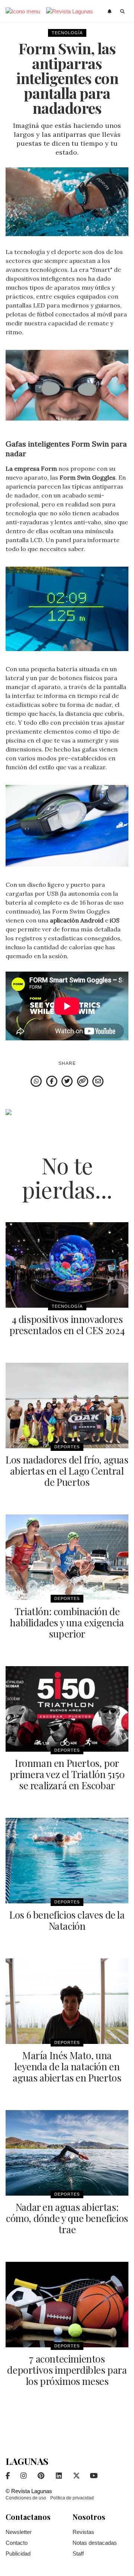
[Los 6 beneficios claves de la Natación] (67, 1861)
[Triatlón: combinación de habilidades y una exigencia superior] (67, 1557)
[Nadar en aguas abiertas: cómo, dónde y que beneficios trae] (67, 2153)
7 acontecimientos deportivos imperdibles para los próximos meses (67, 2370)
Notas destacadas (95, 2543)
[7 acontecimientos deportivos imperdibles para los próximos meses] (67, 2305)
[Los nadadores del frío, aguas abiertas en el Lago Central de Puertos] (67, 1405)
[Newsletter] (110, 12)
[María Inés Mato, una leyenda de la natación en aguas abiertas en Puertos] (67, 2001)
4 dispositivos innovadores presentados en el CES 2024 (67, 1325)
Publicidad (18, 2554)
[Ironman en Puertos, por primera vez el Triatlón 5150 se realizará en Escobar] (67, 1709)
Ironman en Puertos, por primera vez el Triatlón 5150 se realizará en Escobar (67, 1774)
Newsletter (19, 2532)
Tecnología (67, 33)
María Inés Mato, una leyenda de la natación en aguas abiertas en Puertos (67, 2066)
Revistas (83, 2532)
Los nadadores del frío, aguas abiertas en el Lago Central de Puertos (67, 1471)
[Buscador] (123, 12)
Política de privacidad (72, 2498)
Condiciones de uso (26, 2498)
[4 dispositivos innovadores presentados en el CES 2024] (67, 1265)
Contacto (17, 2543)
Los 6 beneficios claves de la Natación (67, 1920)
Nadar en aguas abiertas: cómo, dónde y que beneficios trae (67, 2218)
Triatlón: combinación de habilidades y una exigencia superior (67, 1622)
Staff (78, 2554)
